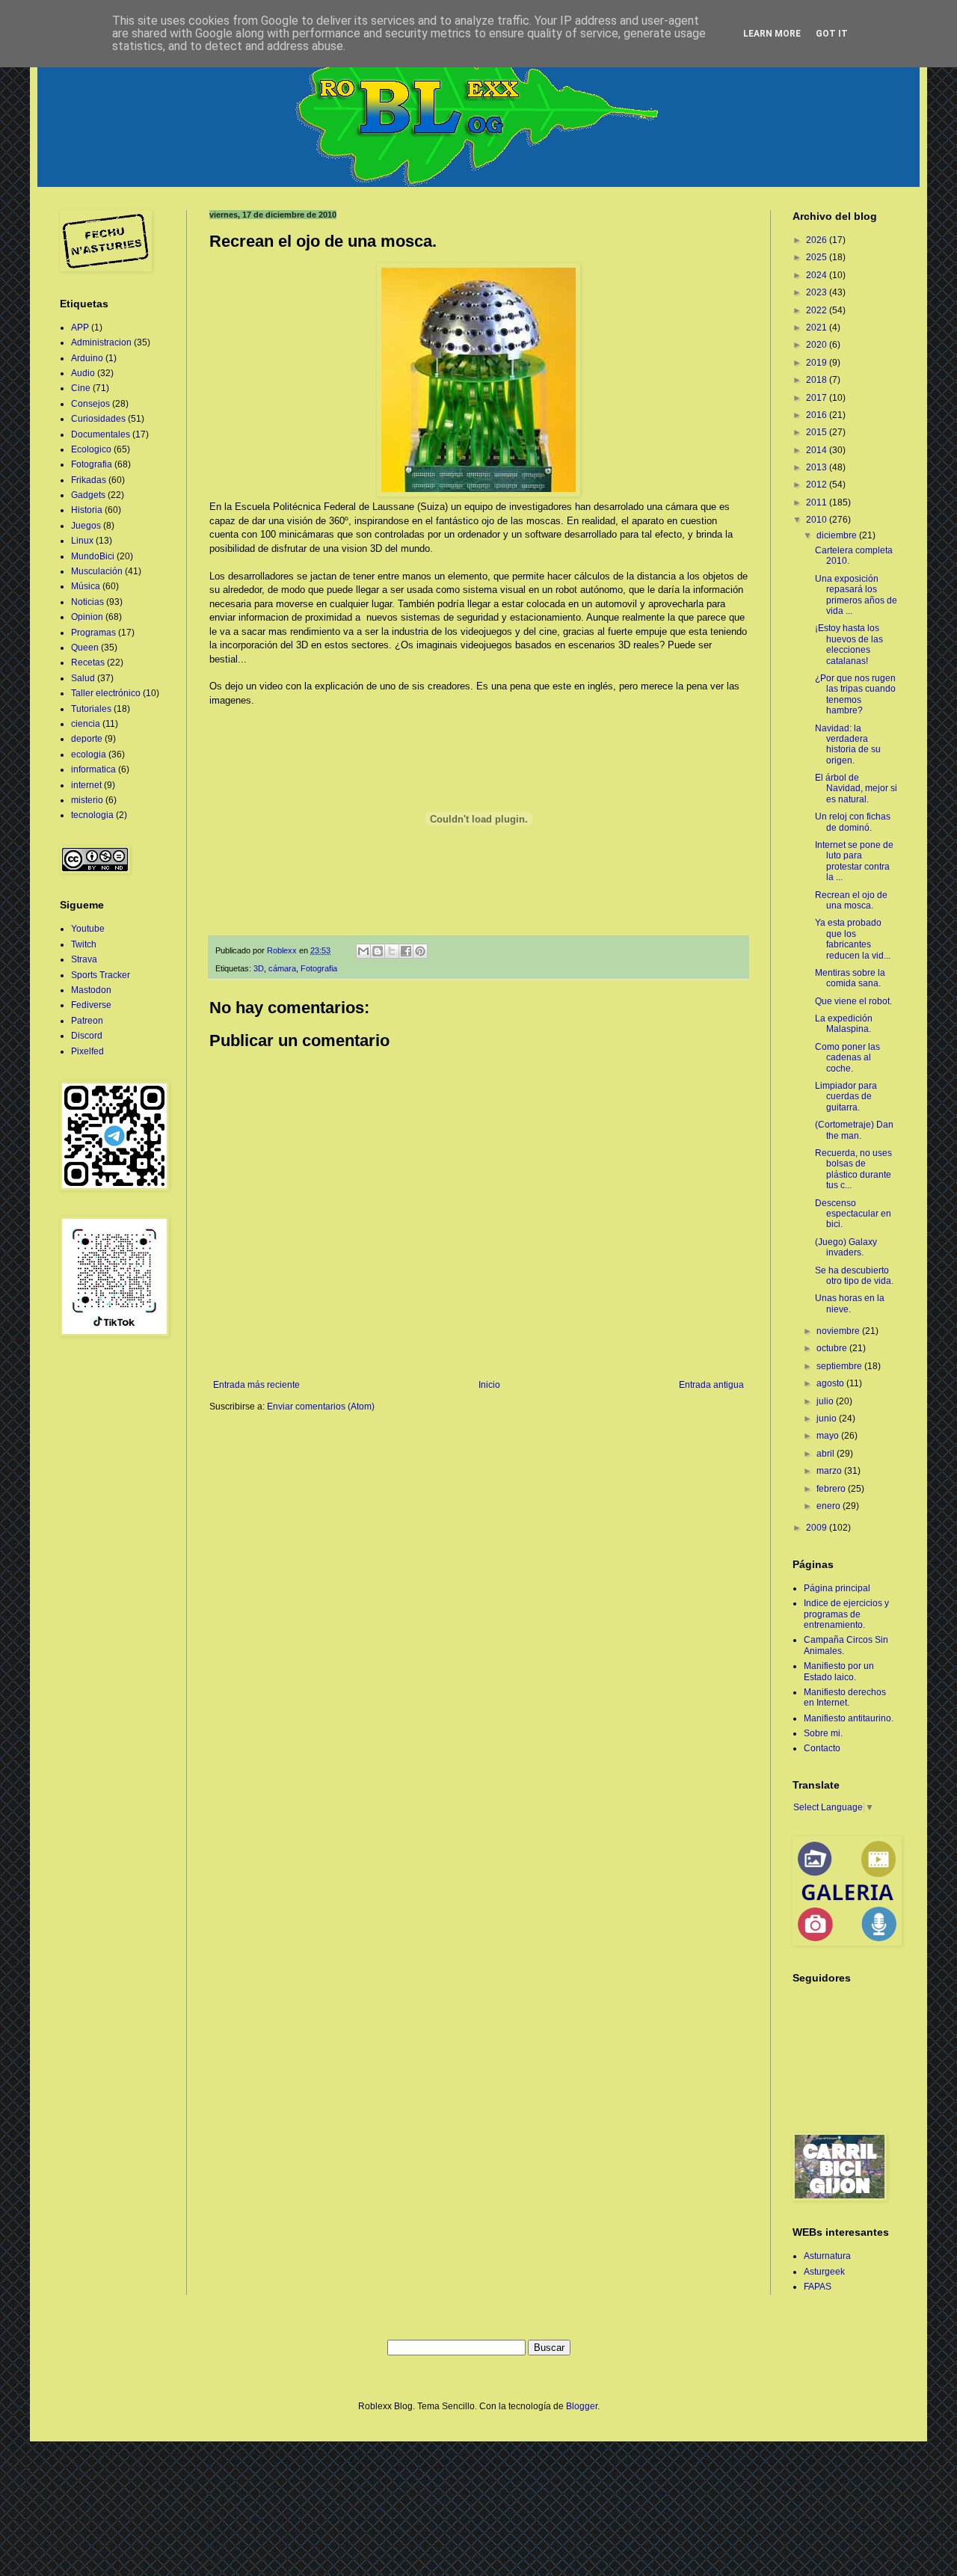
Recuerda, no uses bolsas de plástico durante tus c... (853, 1169)
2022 (818, 310)
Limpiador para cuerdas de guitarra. (846, 1097)
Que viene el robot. (853, 1001)
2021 (818, 328)
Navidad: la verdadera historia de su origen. (848, 744)
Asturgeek (824, 2272)
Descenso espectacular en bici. (853, 1214)
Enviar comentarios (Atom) (321, 1407)
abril (827, 1454)
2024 (818, 275)
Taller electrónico (106, 693)
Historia (87, 510)
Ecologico (91, 449)
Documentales (101, 434)
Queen (85, 648)
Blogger (582, 2406)
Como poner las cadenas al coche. (847, 1058)
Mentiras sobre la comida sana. (850, 978)
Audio (83, 373)
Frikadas (89, 480)
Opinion (87, 617)
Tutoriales (91, 709)
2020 (818, 345)
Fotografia (319, 968)
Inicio (489, 1385)
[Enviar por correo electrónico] (363, 951)
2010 (818, 520)
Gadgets (88, 495)
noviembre (839, 1331)
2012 (818, 485)
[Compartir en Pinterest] (420, 951)
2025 (818, 257)
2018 (818, 380)
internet (86, 785)
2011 (818, 502)
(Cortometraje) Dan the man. (854, 1130)
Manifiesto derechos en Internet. (845, 1697)
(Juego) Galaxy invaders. (846, 1247)
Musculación (97, 571)
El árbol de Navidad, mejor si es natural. (856, 789)
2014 (818, 450)
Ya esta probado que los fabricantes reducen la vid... (853, 939)
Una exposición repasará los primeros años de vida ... (856, 595)
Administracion (101, 342)
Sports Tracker (101, 975)
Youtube (88, 929)
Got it (832, 34)
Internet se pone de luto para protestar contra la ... (854, 861)
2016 (818, 415)
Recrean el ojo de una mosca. (851, 900)
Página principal (837, 1588)
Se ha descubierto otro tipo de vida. (854, 1276)
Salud (83, 678)
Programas (93, 633)
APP (80, 328)
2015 (818, 432)
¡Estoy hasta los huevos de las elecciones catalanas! (849, 644)
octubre (833, 1348)
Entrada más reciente (256, 1385)
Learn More (772, 34)
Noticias (87, 602)
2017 (818, 398)
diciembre (838, 535)
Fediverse (91, 1005)
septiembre (840, 1366)
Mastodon (91, 990)
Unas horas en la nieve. (850, 1303)
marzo (830, 1471)
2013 (818, 467)
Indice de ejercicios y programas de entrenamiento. (846, 1614)
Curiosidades (98, 419)
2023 (818, 292)
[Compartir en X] (392, 951)
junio (828, 1418)
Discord (87, 1036)
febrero (832, 1489)
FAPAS (818, 2287)
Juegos (86, 526)
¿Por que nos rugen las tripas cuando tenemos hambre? (855, 694)
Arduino (87, 358)
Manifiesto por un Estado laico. (839, 1671)
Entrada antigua (711, 1385)
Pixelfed (87, 1051)
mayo (829, 1436)
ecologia (89, 754)
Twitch (84, 944)
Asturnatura (827, 2256)
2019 (818, 363)
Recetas (88, 663)
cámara (282, 968)
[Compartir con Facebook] (406, 951)
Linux (82, 541)
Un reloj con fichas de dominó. (853, 822)
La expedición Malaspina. (844, 1024)
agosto (831, 1383)
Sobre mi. (823, 1733)
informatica (93, 769)
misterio (87, 800)
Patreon (87, 1021)
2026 (818, 240)
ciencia (86, 724)
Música (86, 586)
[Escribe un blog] (378, 951)
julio (826, 1401)
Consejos (90, 404)
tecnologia (92, 815)
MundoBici (93, 556)
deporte (87, 739)
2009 (818, 1528)
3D (259, 968)
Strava (84, 959)
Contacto (822, 1748)
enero (830, 1506)
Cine (81, 388)
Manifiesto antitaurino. (849, 1718)
